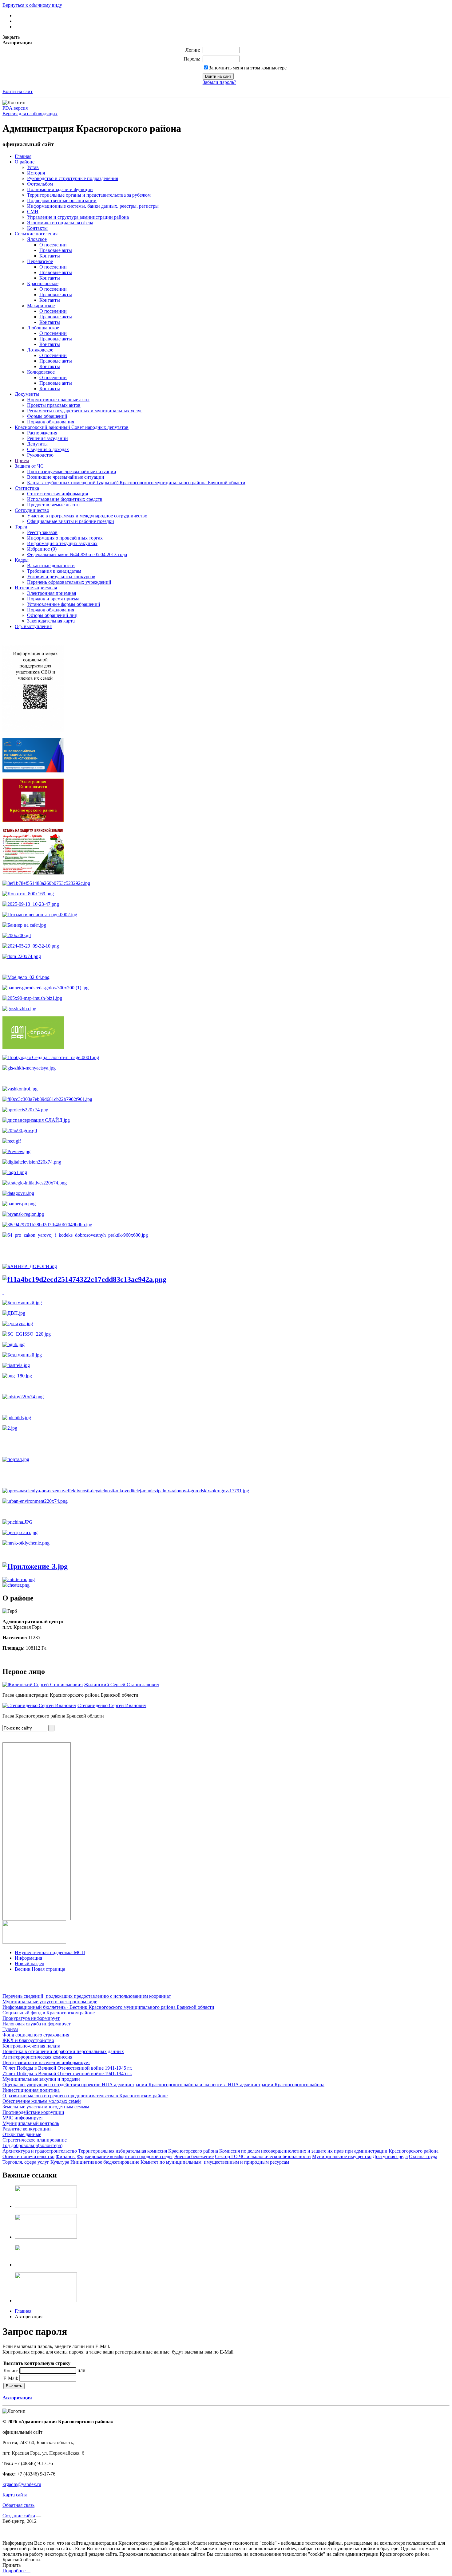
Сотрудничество (32, 510)
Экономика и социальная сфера (60, 223)
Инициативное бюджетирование (105, 2162)
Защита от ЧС (29, 466)
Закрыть (11, 37)
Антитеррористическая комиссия (37, 2057)
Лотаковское (40, 350)
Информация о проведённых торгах (65, 538)
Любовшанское (43, 328)
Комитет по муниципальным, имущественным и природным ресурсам (215, 2162)
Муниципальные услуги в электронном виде (50, 2002)
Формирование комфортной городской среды (125, 2156)
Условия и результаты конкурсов (61, 577)
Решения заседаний (48, 438)
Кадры (22, 560)
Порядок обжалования (51, 422)
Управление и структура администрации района (78, 217)
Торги (21, 527)
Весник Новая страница (40, 1969)
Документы (27, 394)
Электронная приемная (52, 593)
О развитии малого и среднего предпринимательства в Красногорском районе (85, 2096)
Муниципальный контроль (31, 2123)
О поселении (53, 245)
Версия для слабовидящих (30, 114)
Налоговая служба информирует (37, 2024)
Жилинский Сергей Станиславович (122, 1685)
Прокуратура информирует (31, 2018)
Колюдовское (41, 372)
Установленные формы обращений (64, 604)
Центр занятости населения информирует (46, 2062)
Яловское (37, 239)
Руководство (40, 455)
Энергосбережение (194, 2156)
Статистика (27, 488)
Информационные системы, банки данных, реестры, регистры (93, 206)
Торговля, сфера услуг (26, 2162)
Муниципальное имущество (342, 2156)
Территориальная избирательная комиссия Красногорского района (148, 2151)
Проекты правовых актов (54, 405)
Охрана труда (423, 2156)
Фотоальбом (40, 184)
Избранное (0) (42, 549)
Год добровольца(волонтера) (32, 2145)
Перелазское (40, 261)
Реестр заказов (42, 532)
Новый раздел (30, 1963)
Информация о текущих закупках (62, 543)
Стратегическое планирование (35, 2140)
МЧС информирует (23, 2118)
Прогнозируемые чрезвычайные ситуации (72, 471)
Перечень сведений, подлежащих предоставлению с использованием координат (87, 1996)
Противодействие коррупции (33, 2112)
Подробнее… (16, 2571)
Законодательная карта (51, 621)
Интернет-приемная (36, 588)
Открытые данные (22, 2134)
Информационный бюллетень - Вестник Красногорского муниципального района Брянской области (108, 2007)
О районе (25, 162)
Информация (28, 1958)
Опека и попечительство (28, 2156)
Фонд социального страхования (36, 2035)
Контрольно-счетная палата (31, 2046)
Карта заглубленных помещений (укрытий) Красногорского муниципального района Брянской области (136, 483)
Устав (33, 167)
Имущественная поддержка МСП (50, 1952)
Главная (23, 156)
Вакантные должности (51, 565)
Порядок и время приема (53, 599)
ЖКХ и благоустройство (28, 2040)
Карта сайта (15, 2495)
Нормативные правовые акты (58, 400)
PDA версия (15, 108)
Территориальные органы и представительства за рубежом (89, 195)
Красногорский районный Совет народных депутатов (72, 427)
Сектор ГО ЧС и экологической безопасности (263, 2156)
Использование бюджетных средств (65, 499)
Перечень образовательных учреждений (69, 582)
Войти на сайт (18, 91)
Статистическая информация (57, 494)
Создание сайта (19, 2516)
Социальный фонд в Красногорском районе (49, 2013)
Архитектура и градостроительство (40, 2151)
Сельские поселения (36, 234)
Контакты (37, 228)
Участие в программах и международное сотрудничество (87, 516)
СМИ (33, 212)
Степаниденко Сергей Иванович (112, 1705)
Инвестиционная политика (31, 2090)
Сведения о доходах (48, 449)
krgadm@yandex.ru (22, 2484)
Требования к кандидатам (54, 571)
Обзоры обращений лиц (52, 615)
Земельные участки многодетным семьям (46, 2107)
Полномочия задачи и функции (60, 189)
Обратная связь (18, 2505)
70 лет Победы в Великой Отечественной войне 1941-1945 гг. (67, 2068)
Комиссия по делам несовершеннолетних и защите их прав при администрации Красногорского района (329, 2151)
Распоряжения (42, 433)
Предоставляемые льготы (54, 505)
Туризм (10, 2029)
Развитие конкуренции (27, 2129)
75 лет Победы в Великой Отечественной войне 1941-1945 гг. (67, 2073)
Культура (60, 2162)
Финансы (66, 2156)
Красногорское (43, 283)
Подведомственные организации (62, 200)
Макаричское (41, 306)
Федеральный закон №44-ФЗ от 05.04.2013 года (77, 554)
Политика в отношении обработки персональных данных (63, 2051)
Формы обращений (47, 416)
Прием (22, 460)
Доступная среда (390, 2156)
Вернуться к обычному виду (32, 5)
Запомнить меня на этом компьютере (248, 68)
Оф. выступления (33, 626)
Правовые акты (56, 250)
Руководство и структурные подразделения (73, 178)
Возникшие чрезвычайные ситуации (66, 477)
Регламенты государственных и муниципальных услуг (85, 411)
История (36, 173)
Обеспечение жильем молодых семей (42, 2101)
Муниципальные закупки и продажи (41, 2079)
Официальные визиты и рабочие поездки (71, 521)
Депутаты (37, 444)
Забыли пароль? (219, 82)
